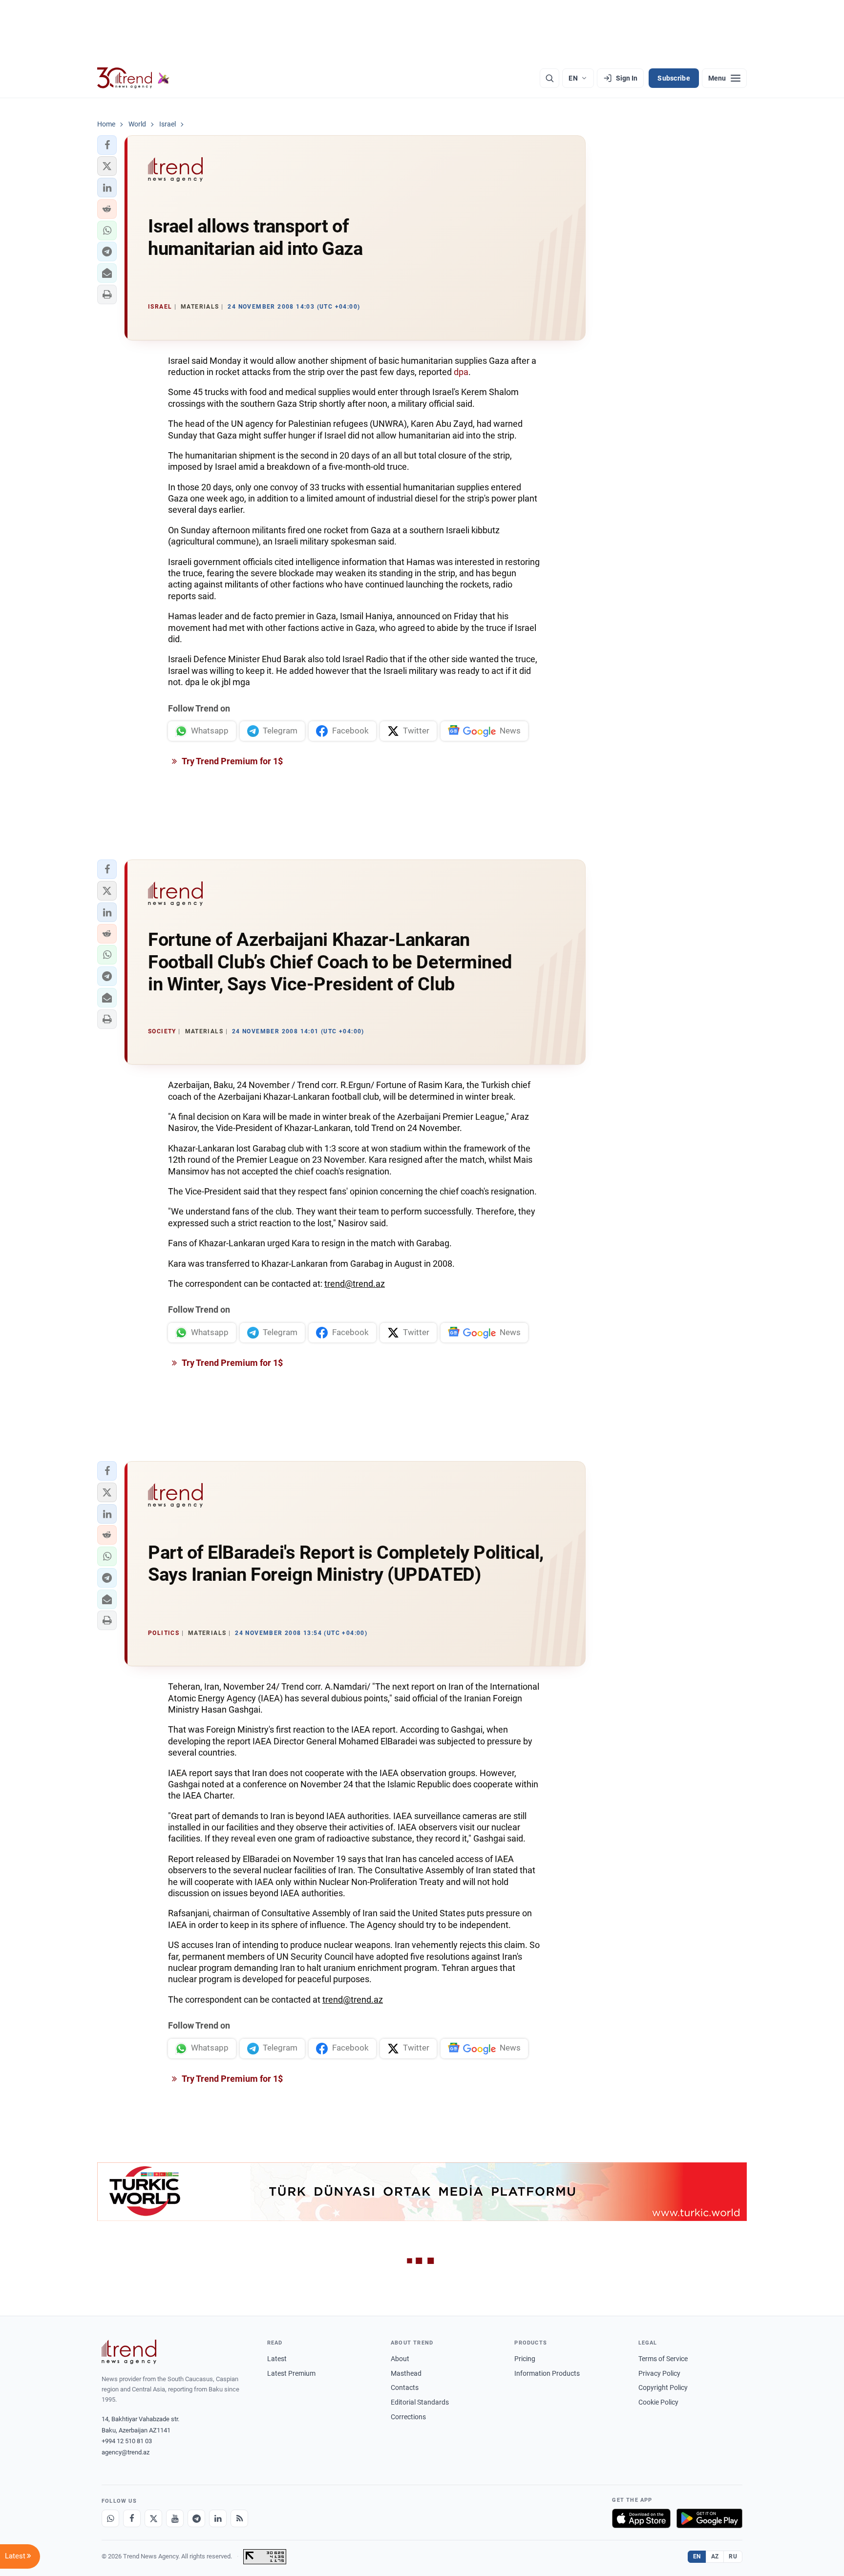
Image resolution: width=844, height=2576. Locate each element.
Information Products (547, 2373)
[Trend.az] (133, 78)
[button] (107, 145)
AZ (715, 2556)
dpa (461, 372)
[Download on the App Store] (641, 2518)
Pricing (525, 2359)
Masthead (406, 2373)
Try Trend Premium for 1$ (232, 761)
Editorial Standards (420, 2402)
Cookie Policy (658, 2402)
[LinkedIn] (218, 2518)
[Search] (549, 78)
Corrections (408, 2417)
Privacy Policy (659, 2373)
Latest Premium (291, 2373)
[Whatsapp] (110, 2518)
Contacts (405, 2388)
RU (733, 2556)
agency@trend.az (126, 2452)
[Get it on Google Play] (709, 2518)
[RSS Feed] (239, 2518)
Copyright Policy (663, 2388)
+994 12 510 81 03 (127, 2441)
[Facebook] (132, 2518)
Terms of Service (663, 2359)
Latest (277, 2359)
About (400, 2359)
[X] (153, 2518)
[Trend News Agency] (129, 2352)
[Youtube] (175, 2518)
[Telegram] (196, 2518)
